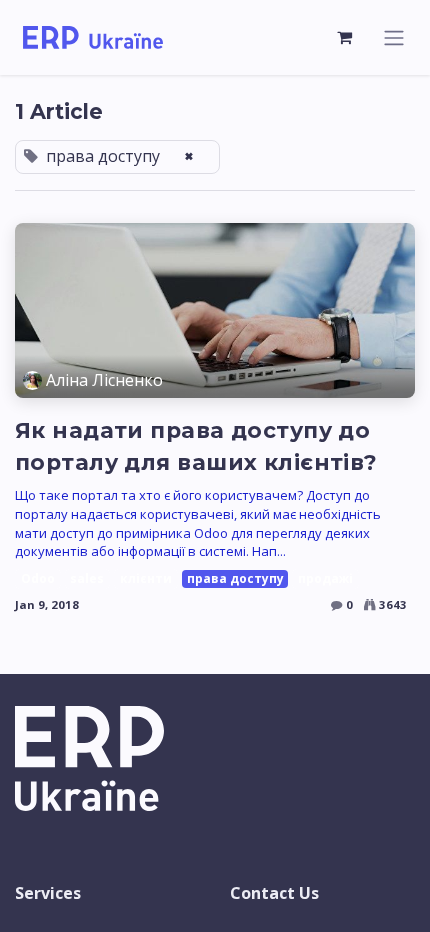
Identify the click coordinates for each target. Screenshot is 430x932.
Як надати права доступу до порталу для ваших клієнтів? (196, 446)
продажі (325, 578)
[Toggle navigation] (394, 37)
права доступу (235, 578)
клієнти (146, 578)
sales (87, 578)
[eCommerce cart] (345, 37)
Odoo (38, 578)
